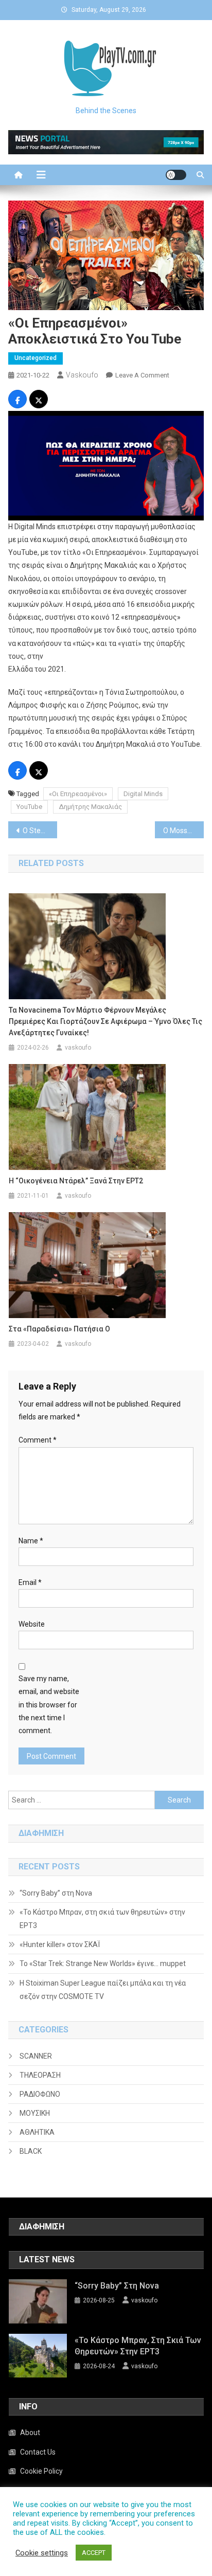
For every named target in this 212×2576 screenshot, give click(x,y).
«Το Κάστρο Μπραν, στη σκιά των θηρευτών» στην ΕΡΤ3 (102, 1919)
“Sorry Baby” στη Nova (56, 1893)
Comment (38, 1440)
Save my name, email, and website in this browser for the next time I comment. (49, 1705)
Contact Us (38, 2452)
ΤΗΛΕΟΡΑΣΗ (40, 2075)
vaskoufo (82, 375)
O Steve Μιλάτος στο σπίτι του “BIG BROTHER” (40, 831)
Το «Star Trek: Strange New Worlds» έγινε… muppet (103, 1963)
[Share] (17, 401)
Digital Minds (143, 794)
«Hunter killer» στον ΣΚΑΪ (60, 1944)
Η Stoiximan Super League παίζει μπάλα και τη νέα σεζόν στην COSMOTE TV (103, 1990)
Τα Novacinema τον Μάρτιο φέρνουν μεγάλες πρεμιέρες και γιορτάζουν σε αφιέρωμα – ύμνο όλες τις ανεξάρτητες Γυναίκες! (105, 1021)
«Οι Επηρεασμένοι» (78, 794)
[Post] (39, 401)
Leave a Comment (142, 375)
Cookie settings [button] (42, 2553)
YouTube (29, 807)
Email (30, 1582)
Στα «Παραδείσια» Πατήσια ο (59, 1329)
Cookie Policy (41, 2471)
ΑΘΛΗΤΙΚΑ (37, 2132)
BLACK (31, 2151)
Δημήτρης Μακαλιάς (90, 807)
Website (32, 1624)
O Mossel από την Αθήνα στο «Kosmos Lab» (183, 831)
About (30, 2433)
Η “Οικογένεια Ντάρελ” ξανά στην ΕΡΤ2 (76, 1181)
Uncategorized (36, 358)
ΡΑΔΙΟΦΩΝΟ (40, 2094)
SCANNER (36, 2056)
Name (31, 1541)
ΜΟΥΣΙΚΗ (35, 2113)
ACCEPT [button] (94, 2553)
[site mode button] (176, 175)
